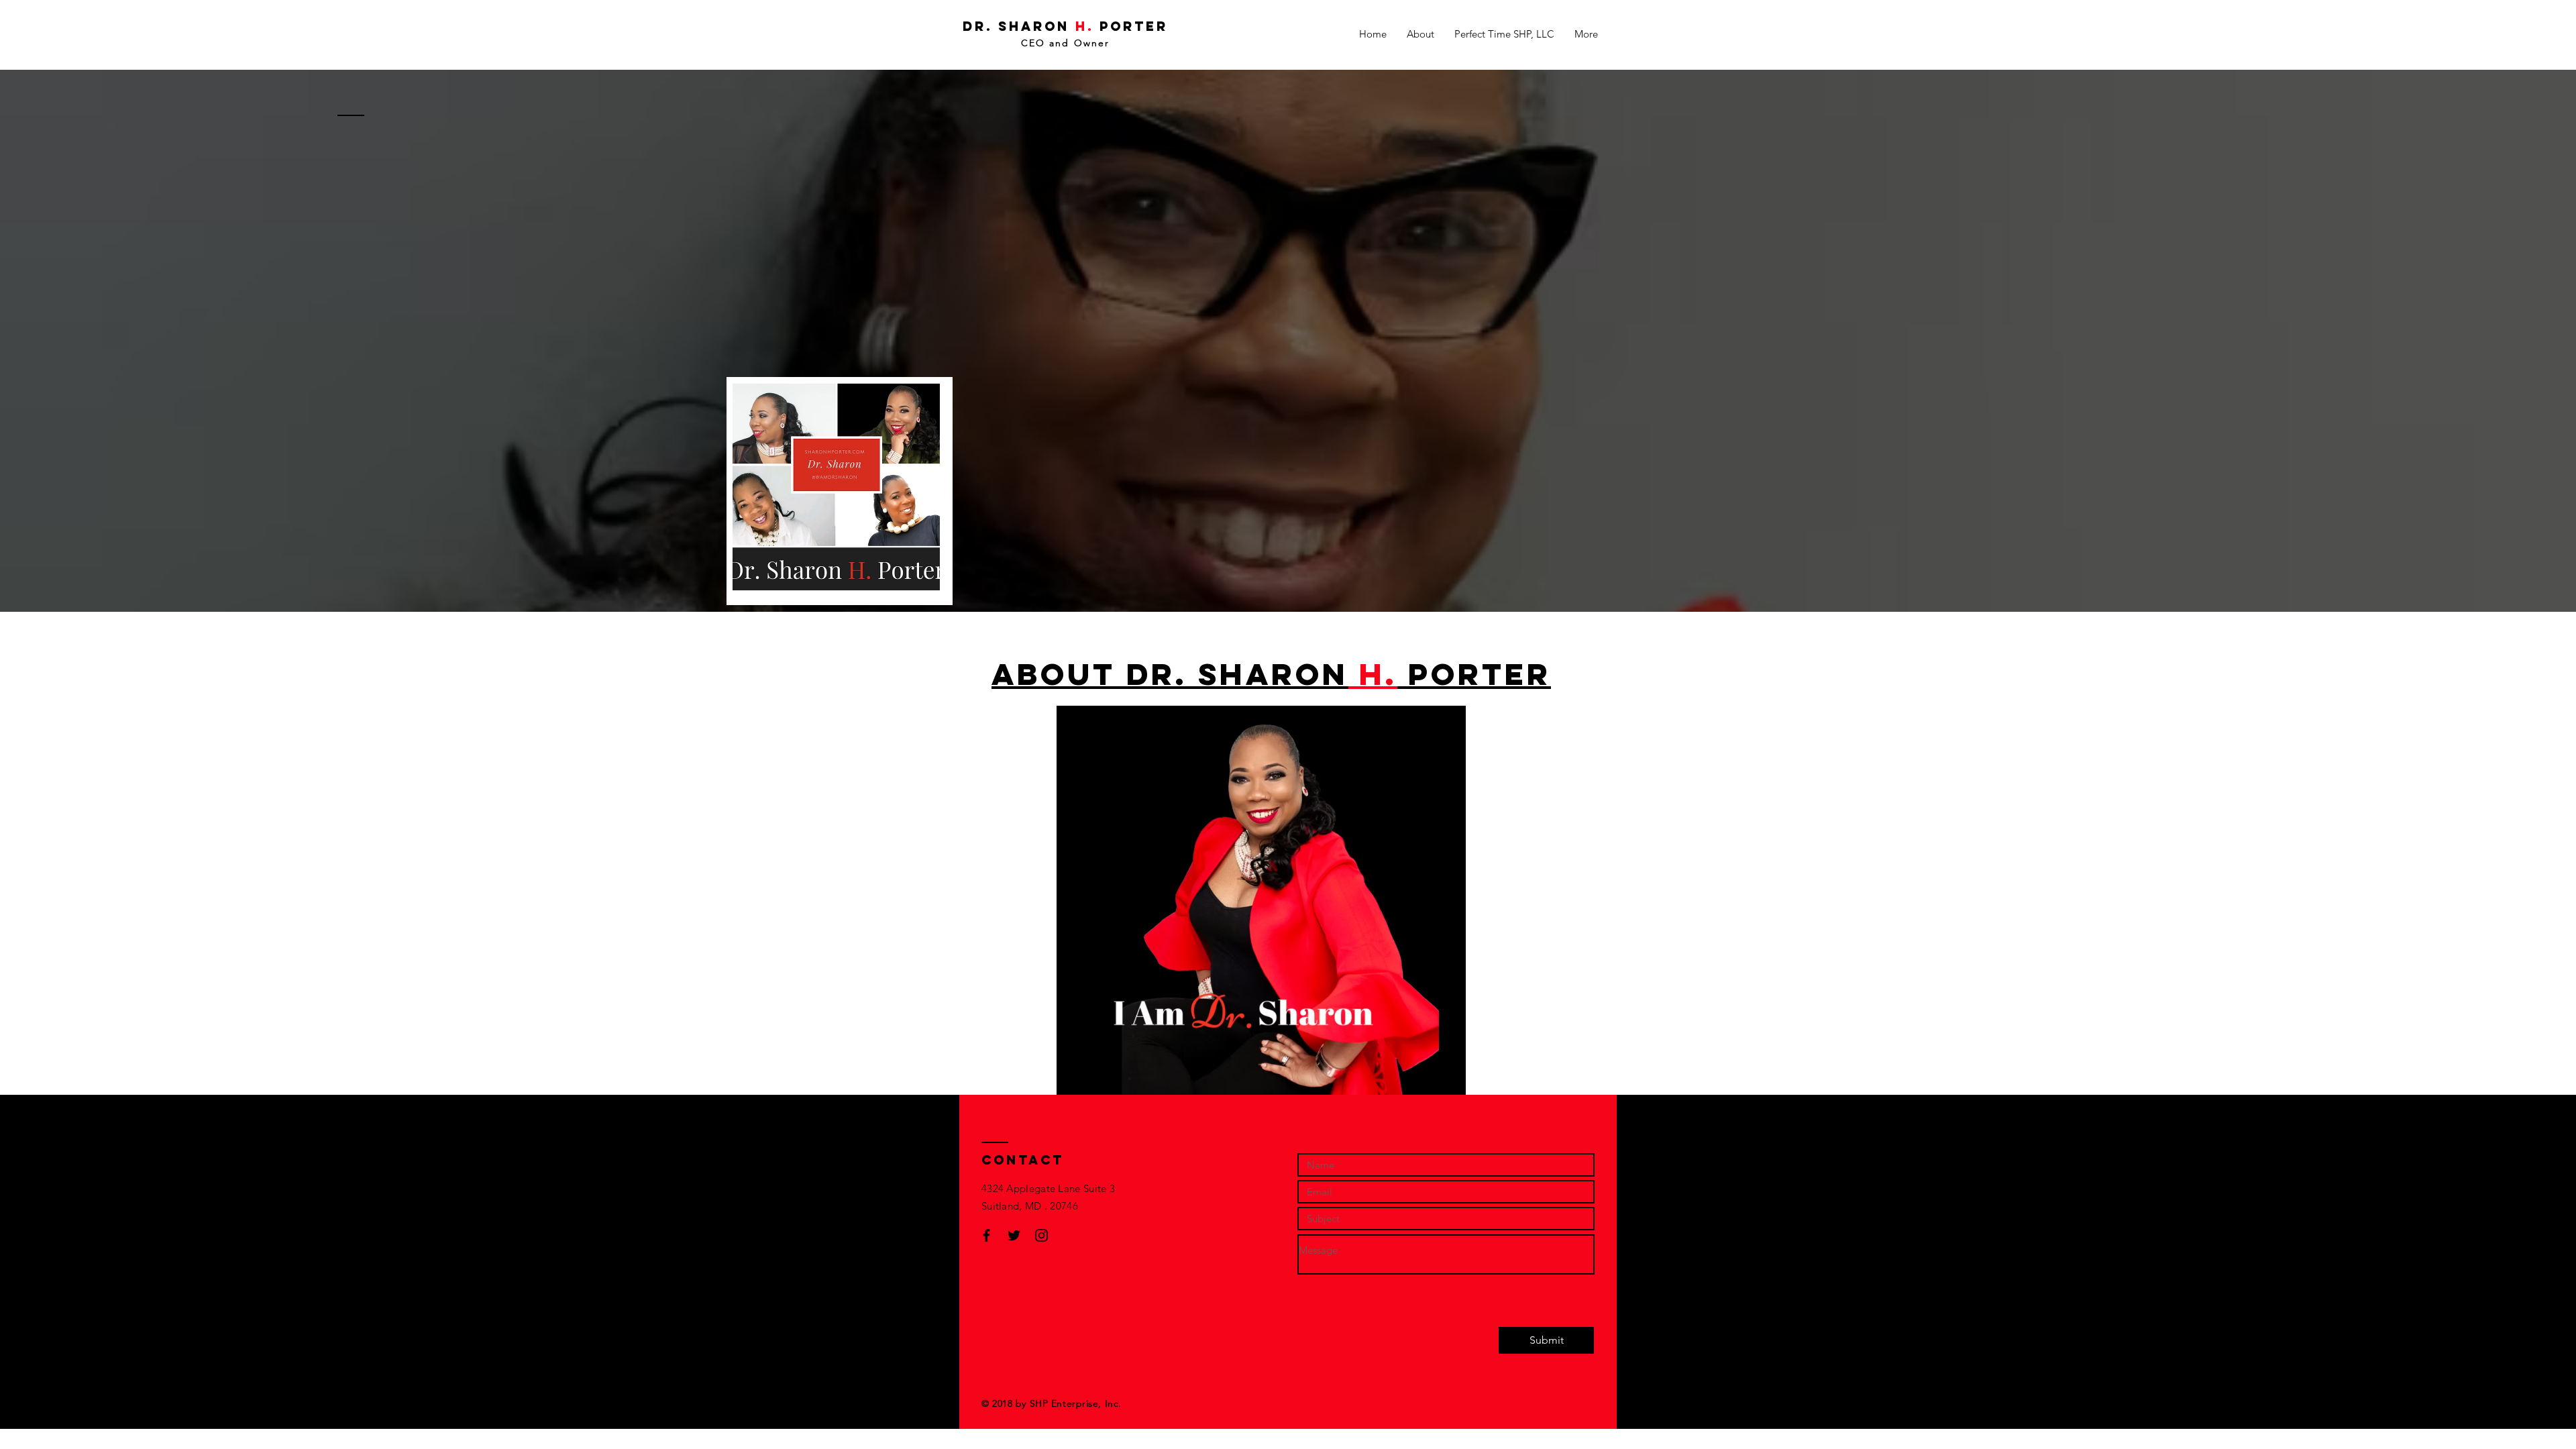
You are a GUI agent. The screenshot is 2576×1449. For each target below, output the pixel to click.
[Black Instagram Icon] (1041, 1235)
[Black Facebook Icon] (986, 1235)
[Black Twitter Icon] (1014, 1235)
